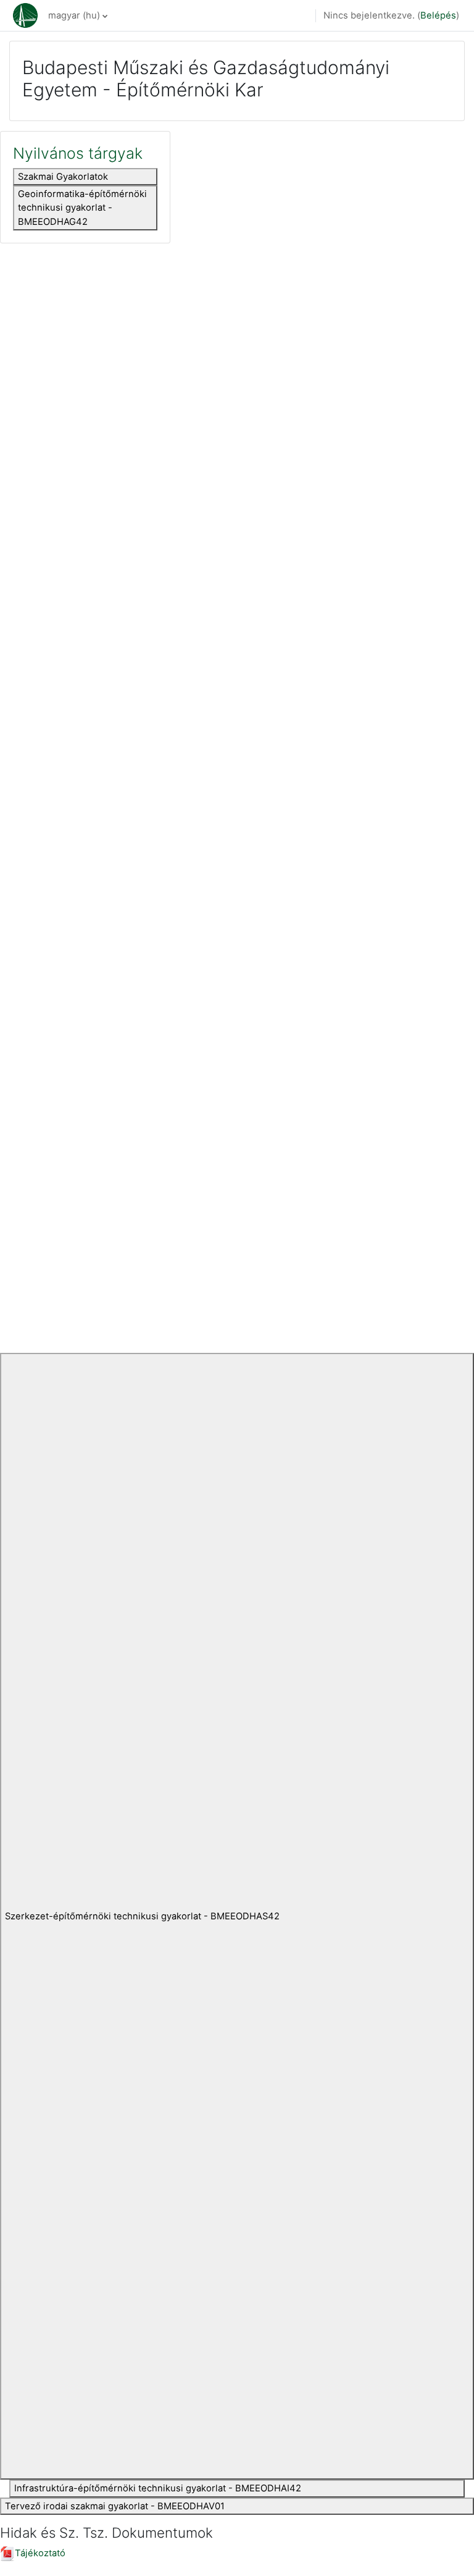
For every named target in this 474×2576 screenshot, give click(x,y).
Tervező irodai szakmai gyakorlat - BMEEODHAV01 (115, 2506)
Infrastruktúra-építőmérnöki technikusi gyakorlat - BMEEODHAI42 (158, 2488)
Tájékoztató (40, 2553)
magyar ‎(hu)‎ (74, 15)
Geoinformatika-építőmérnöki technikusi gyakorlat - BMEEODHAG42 (82, 208)
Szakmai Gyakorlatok (63, 177)
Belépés (438, 15)
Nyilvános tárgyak (78, 153)
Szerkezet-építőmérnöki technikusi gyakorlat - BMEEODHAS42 (142, 1916)
